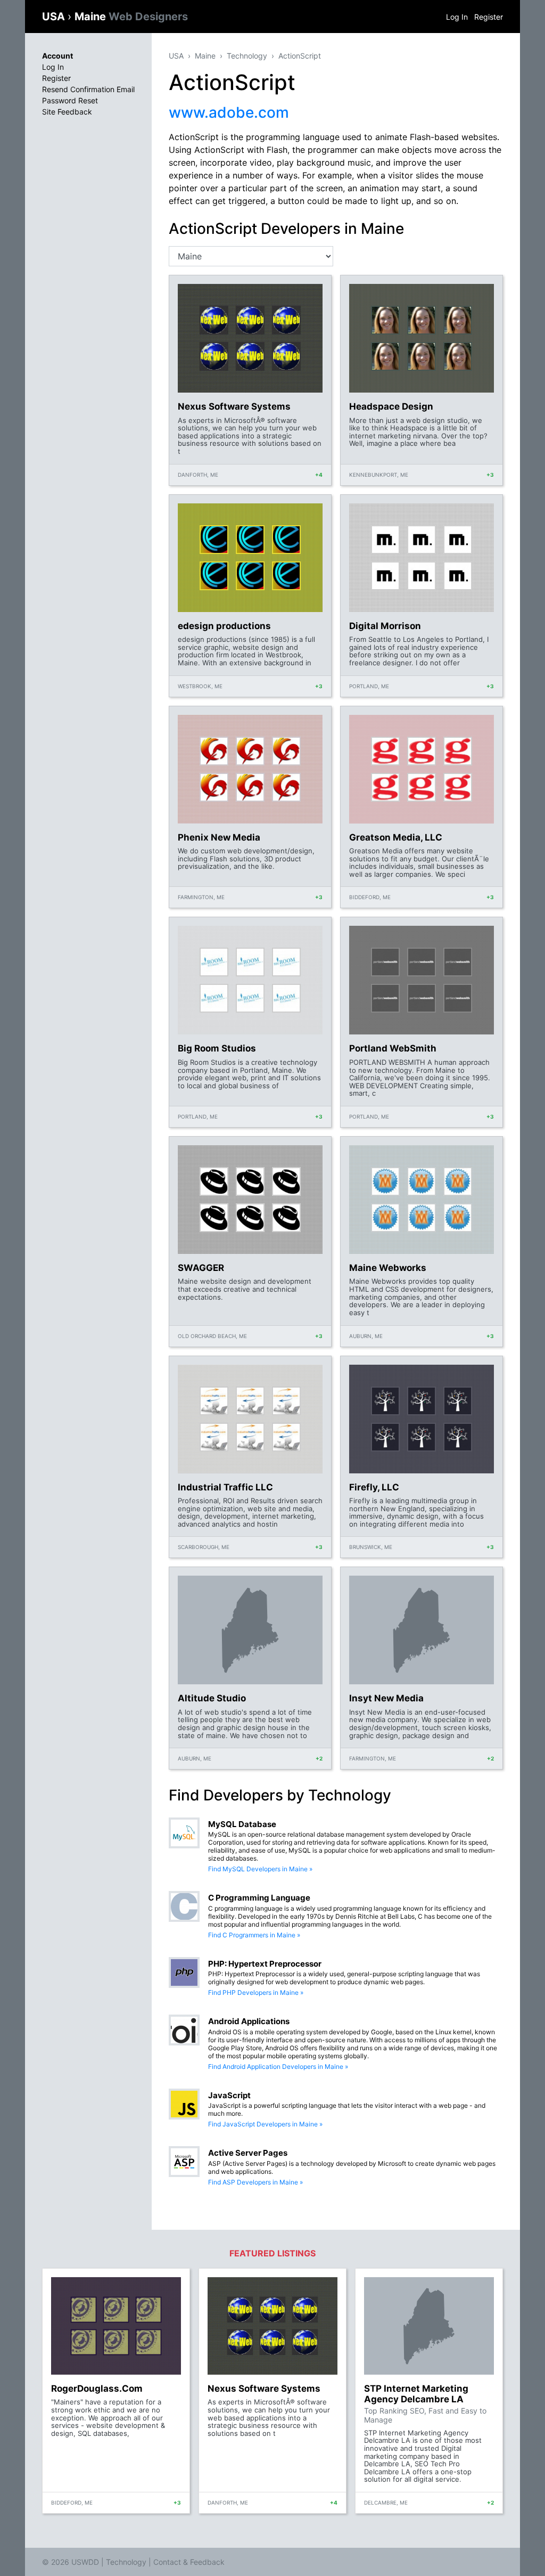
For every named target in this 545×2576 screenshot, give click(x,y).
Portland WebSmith (393, 1048)
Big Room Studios (217, 1048)
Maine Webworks (388, 1268)
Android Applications (249, 2021)
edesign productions (224, 626)
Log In (457, 17)
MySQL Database (242, 1824)
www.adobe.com (229, 112)
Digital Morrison (385, 626)
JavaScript (229, 2095)
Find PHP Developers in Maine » (256, 1992)
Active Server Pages (248, 2153)
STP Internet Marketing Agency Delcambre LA (416, 2394)
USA (55, 17)
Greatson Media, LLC (396, 837)
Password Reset (70, 100)
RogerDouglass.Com (97, 2388)
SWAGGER (201, 1268)
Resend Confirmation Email (88, 89)
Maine (131, 17)
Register (489, 17)
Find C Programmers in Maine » (254, 1935)
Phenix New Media (219, 837)
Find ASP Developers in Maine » (255, 2182)
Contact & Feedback (189, 2562)
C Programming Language (259, 1898)
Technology (247, 56)
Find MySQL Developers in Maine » (260, 1869)
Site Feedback (67, 112)
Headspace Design (391, 406)
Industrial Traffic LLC (225, 1487)
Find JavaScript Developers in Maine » (265, 2124)
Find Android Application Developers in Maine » (278, 2066)
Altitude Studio (212, 1698)
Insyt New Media (386, 1698)
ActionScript (300, 56)
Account (57, 56)
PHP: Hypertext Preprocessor (265, 1964)
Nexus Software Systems (234, 406)
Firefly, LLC (374, 1487)
